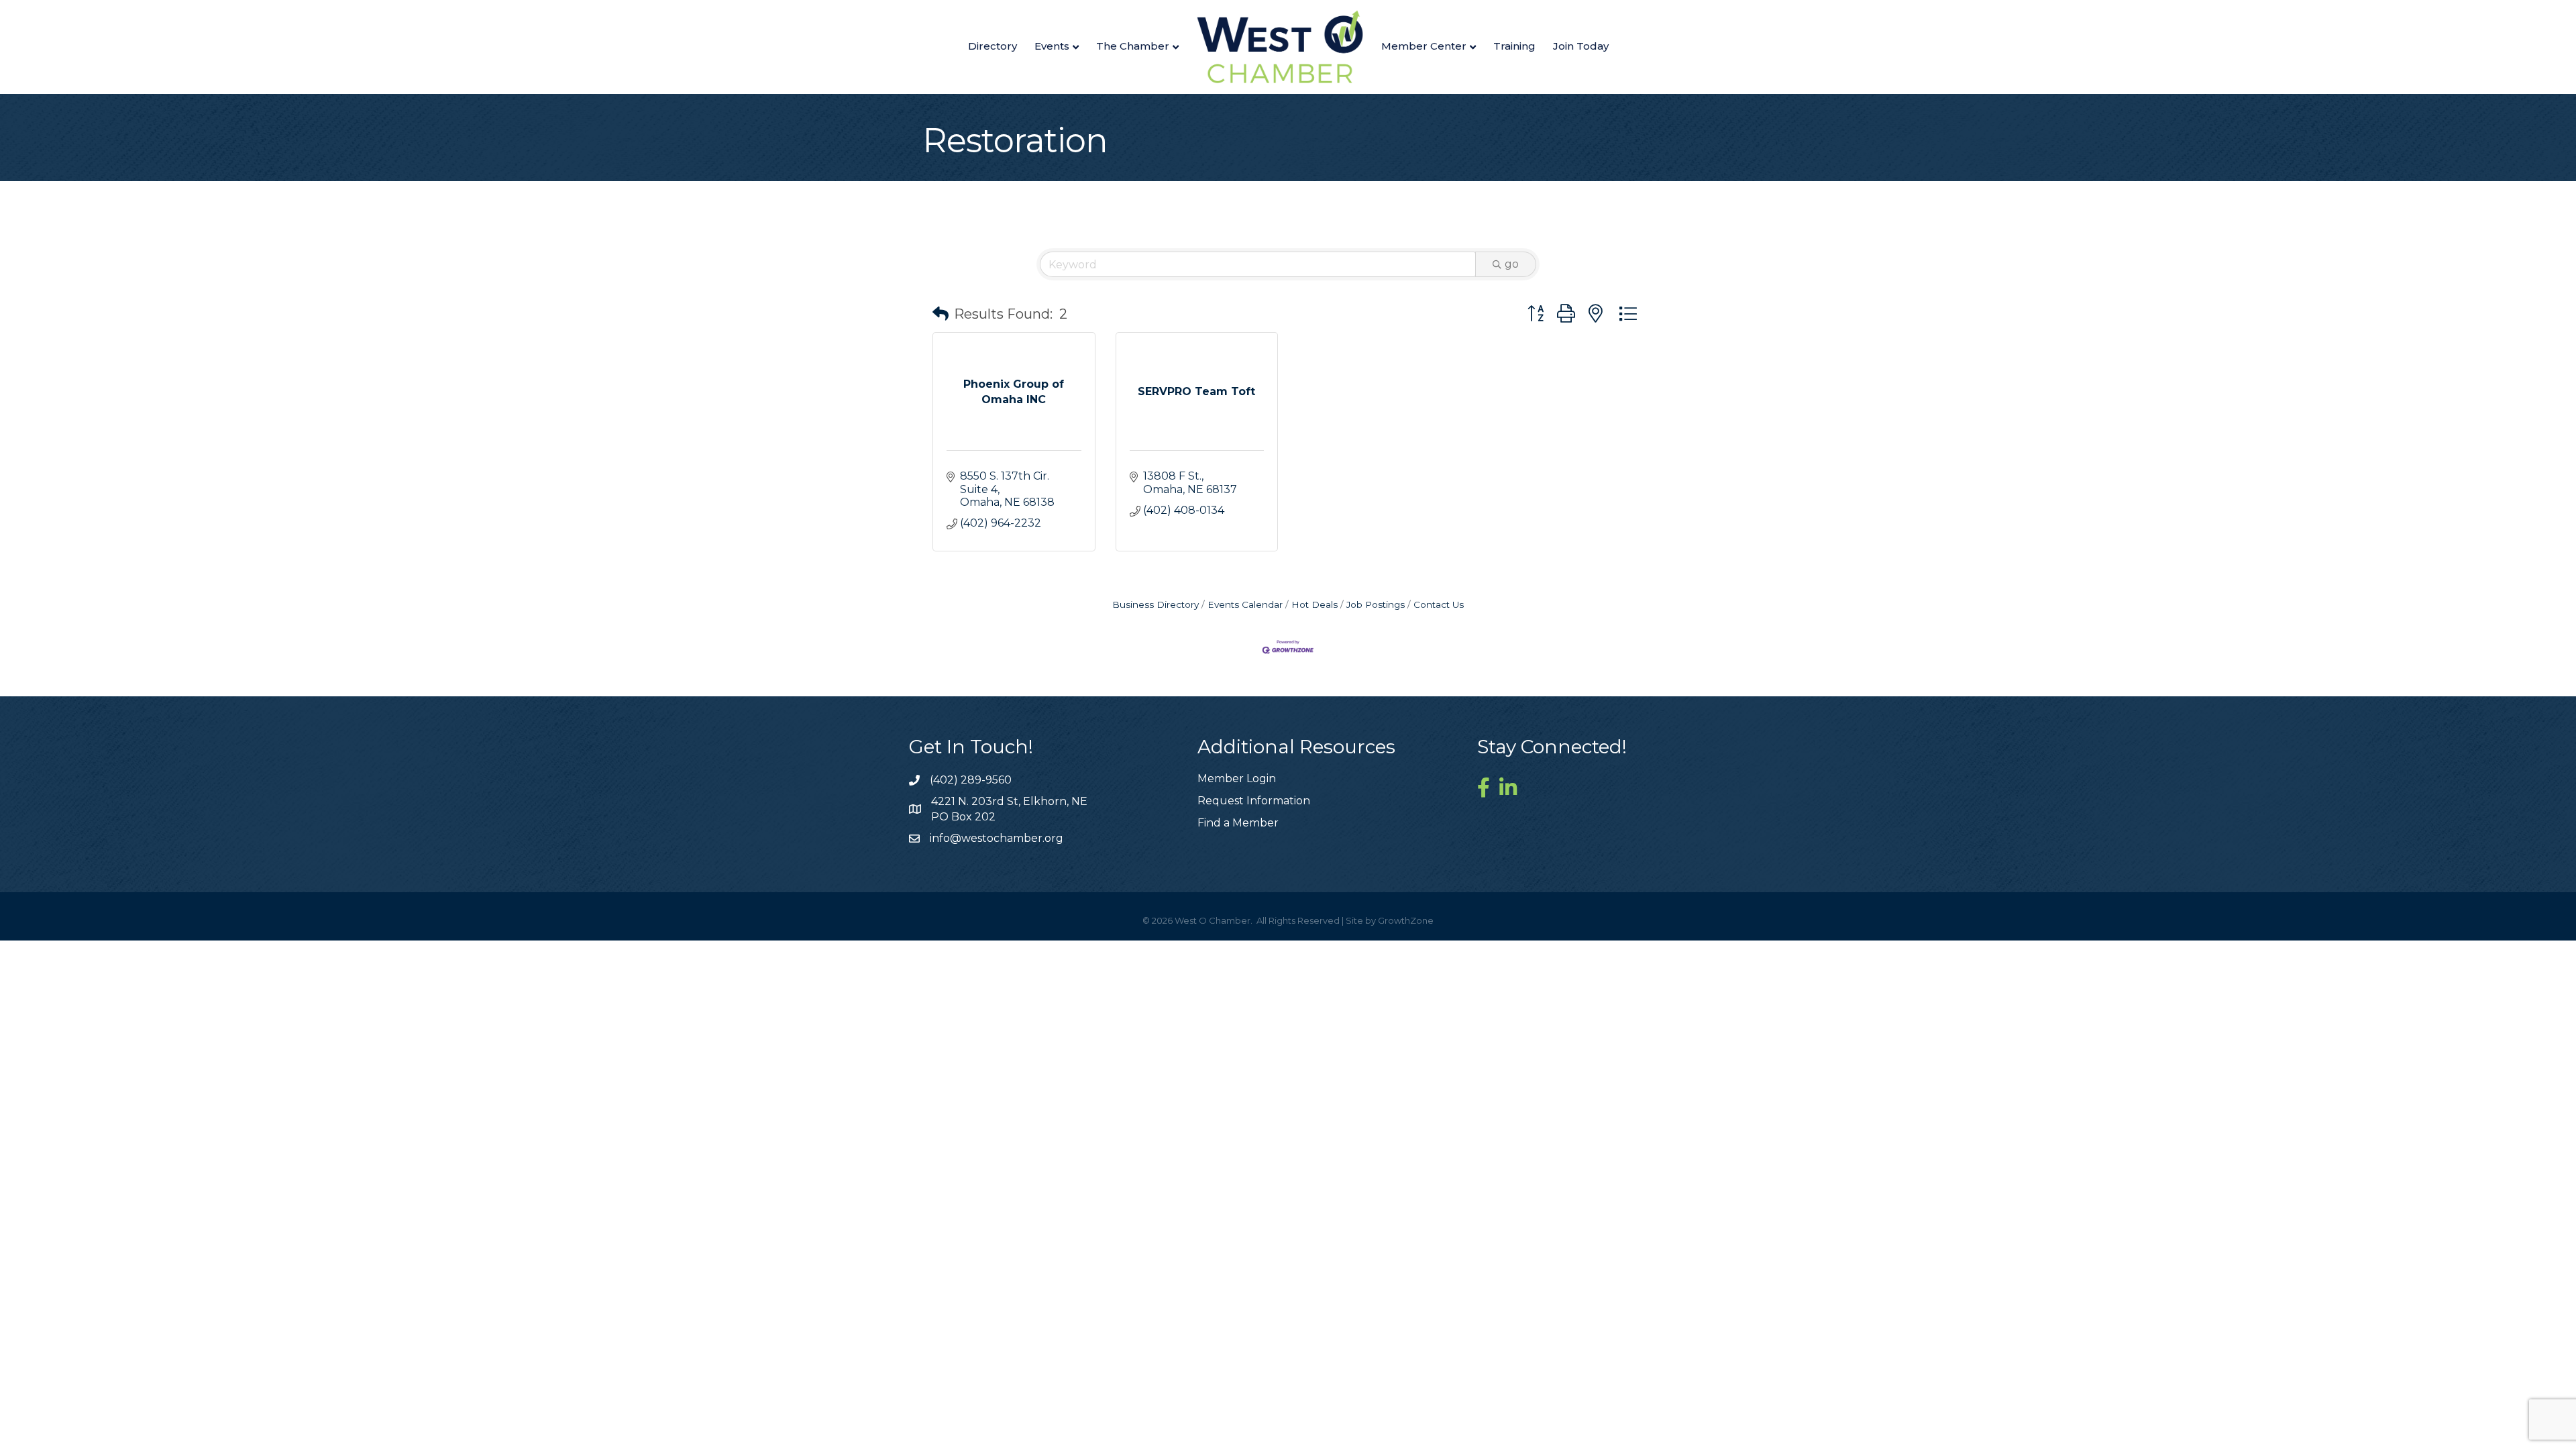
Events (1052, 46)
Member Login (1237, 779)
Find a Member (1238, 823)
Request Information (1254, 801)
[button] (941, 314)
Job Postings (1376, 604)
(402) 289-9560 (971, 780)
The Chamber (1133, 46)
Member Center (1424, 46)
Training (1514, 46)
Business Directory (1156, 604)
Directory (992, 46)
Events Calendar (1245, 604)
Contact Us (1439, 604)
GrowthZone (1406, 920)
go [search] (1512, 264)
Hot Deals (1314, 604)
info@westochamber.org (997, 838)
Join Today (1581, 46)
